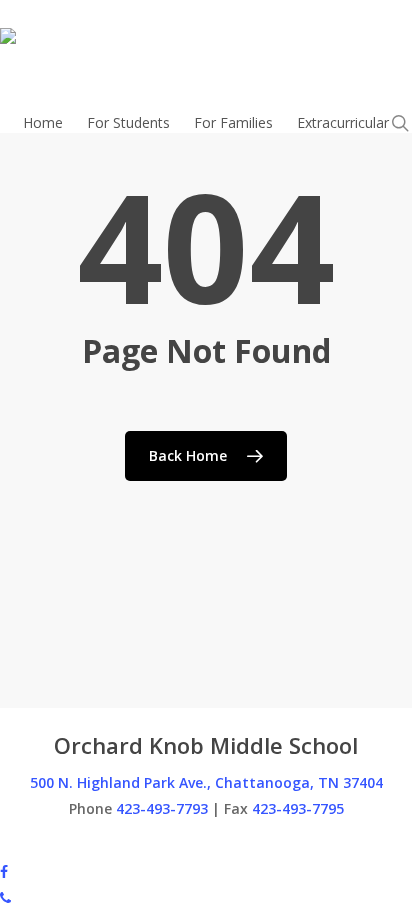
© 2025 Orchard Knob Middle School (118, 844)
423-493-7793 (162, 808)
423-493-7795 (298, 808)
